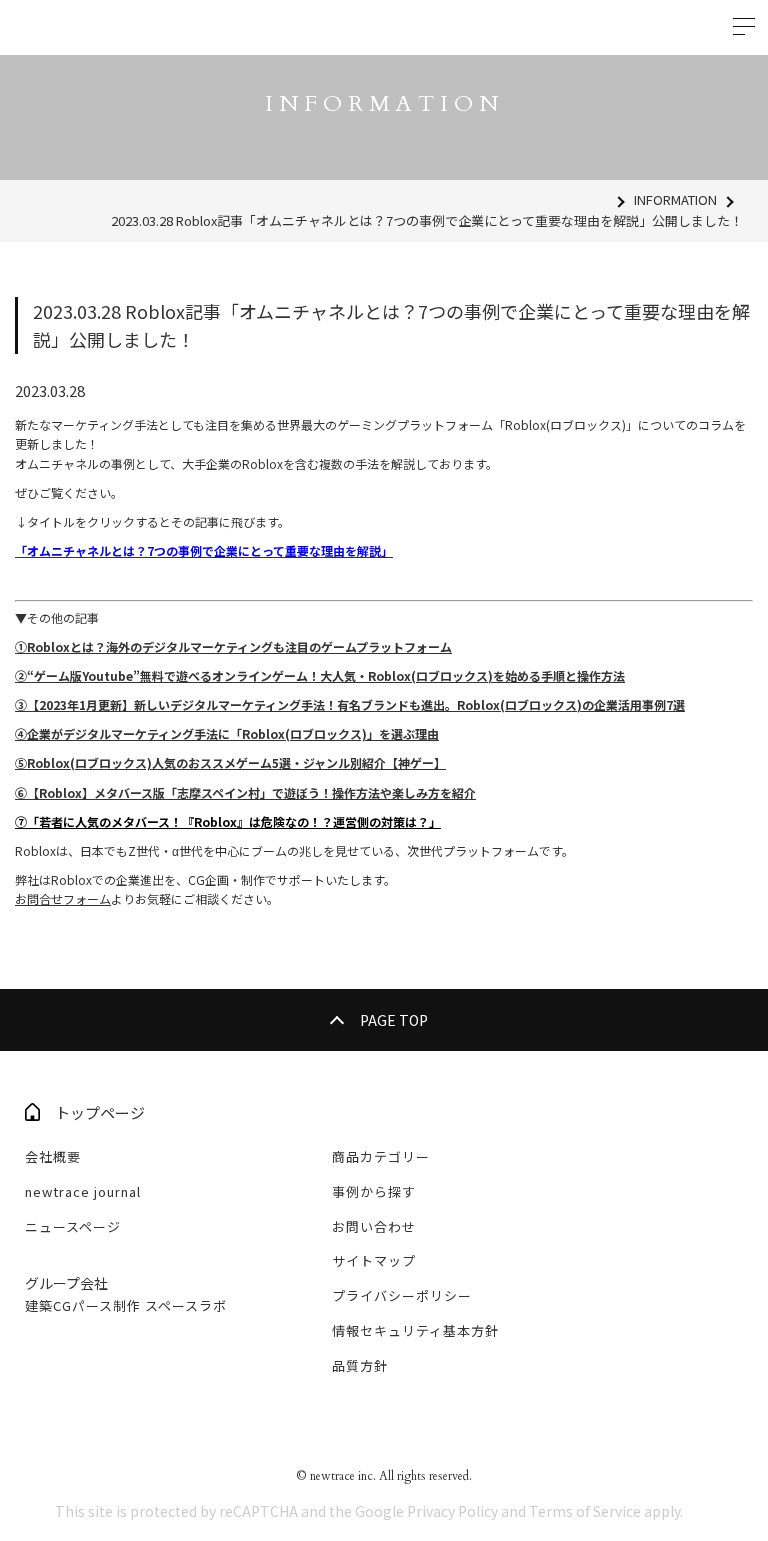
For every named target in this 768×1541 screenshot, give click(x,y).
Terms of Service (585, 1511)
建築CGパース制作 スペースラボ (126, 1305)
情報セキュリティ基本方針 (415, 1330)
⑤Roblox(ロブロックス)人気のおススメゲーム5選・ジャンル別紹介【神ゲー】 (230, 762)
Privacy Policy (452, 1511)
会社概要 (53, 1156)
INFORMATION (675, 199)
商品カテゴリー (381, 1156)
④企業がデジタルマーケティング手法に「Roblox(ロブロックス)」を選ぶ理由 (227, 733)
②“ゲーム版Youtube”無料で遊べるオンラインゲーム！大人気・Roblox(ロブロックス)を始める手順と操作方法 (320, 675)
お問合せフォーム (63, 898)
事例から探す (374, 1191)
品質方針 (360, 1365)
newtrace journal (83, 1191)
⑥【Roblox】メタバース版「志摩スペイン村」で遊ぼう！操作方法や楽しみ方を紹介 (245, 792)
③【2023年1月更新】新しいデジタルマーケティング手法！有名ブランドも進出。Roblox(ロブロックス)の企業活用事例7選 (350, 704)
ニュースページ (73, 1226)
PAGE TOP (394, 1020)
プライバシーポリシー (402, 1295)
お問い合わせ (374, 1226)
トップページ (100, 1112)
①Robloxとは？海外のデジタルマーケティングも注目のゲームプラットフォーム (233, 646)
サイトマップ (374, 1260)
